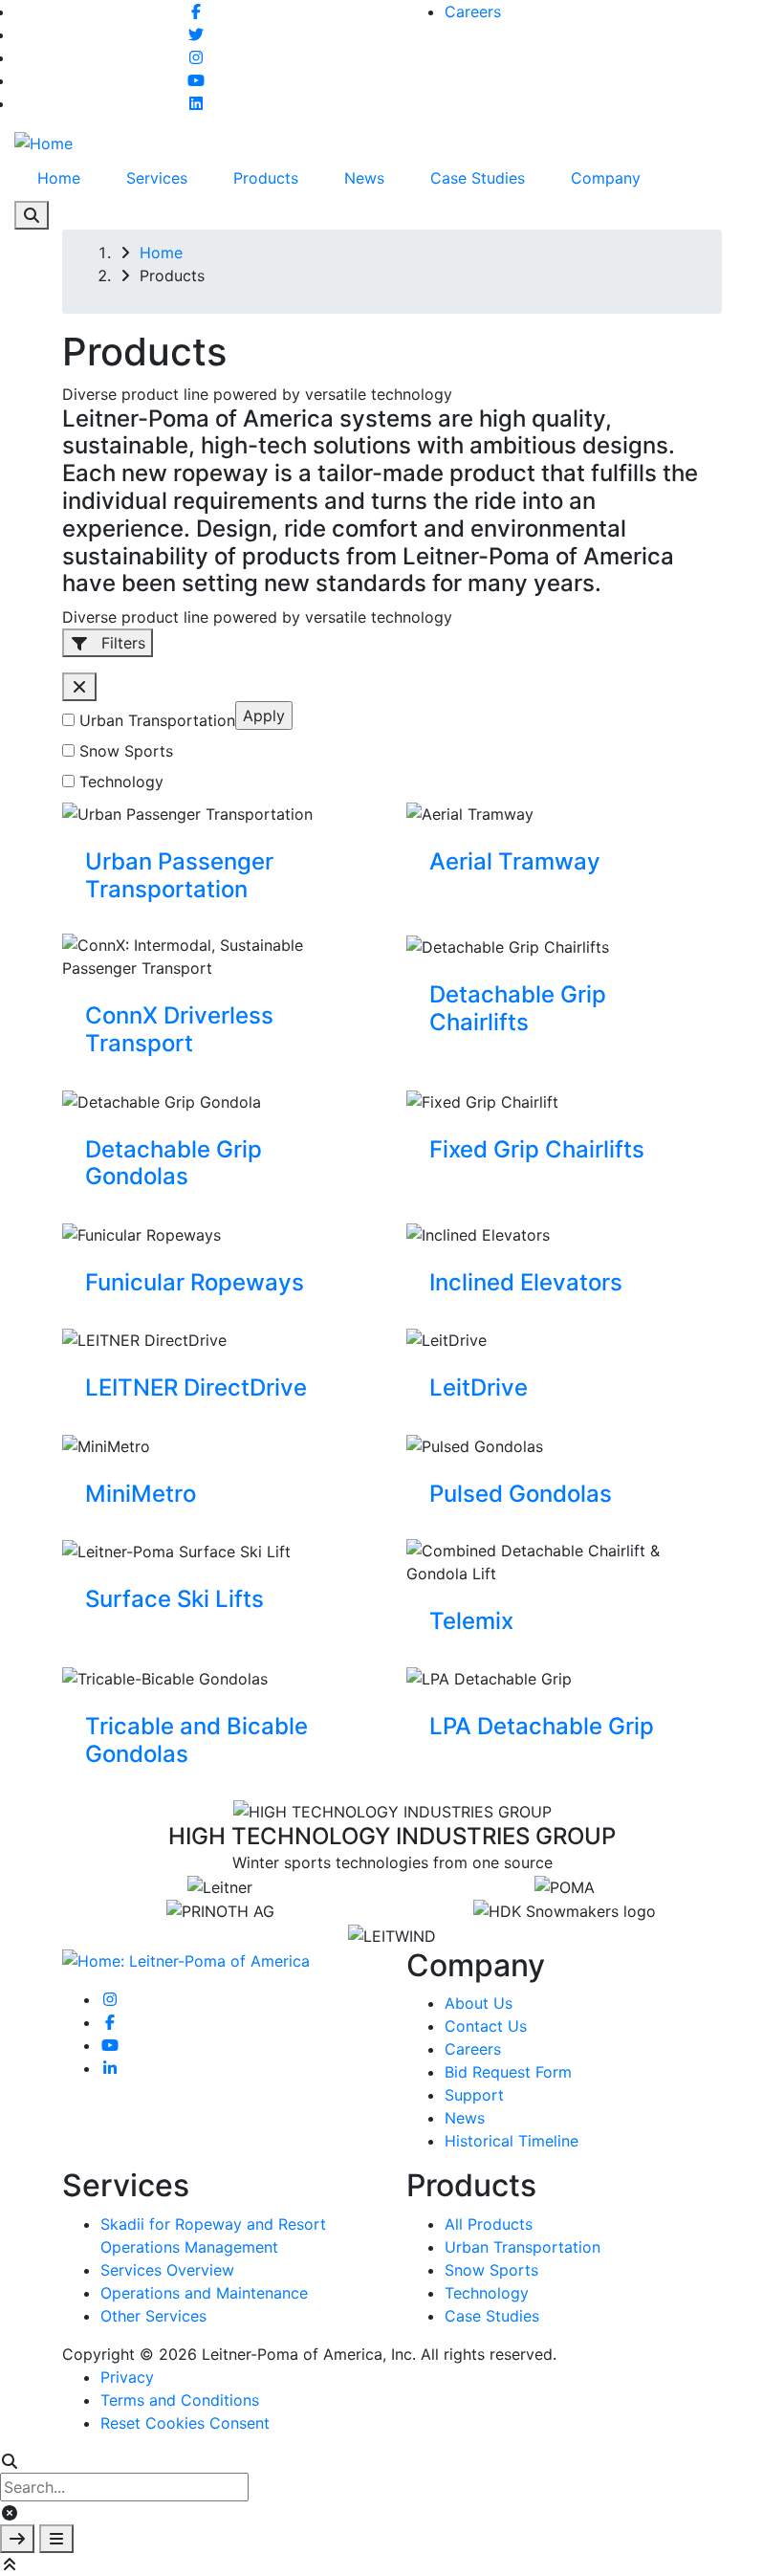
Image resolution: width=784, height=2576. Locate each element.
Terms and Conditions (180, 2400)
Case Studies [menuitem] (478, 178)
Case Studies (492, 2316)
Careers (473, 11)
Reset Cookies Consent (185, 2423)
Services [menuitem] (157, 178)
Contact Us (486, 2026)
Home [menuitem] (59, 178)
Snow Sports (126, 751)
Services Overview (167, 2270)
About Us (479, 2003)
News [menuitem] (364, 178)
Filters (121, 643)
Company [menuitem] (606, 178)
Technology (121, 782)
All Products (489, 2224)
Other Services (153, 2316)
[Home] (44, 142)
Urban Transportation (157, 720)
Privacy (127, 2377)
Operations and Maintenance (204, 2293)
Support (474, 2095)
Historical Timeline (512, 2141)
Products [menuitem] (266, 178)
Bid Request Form (508, 2072)
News (465, 2118)
